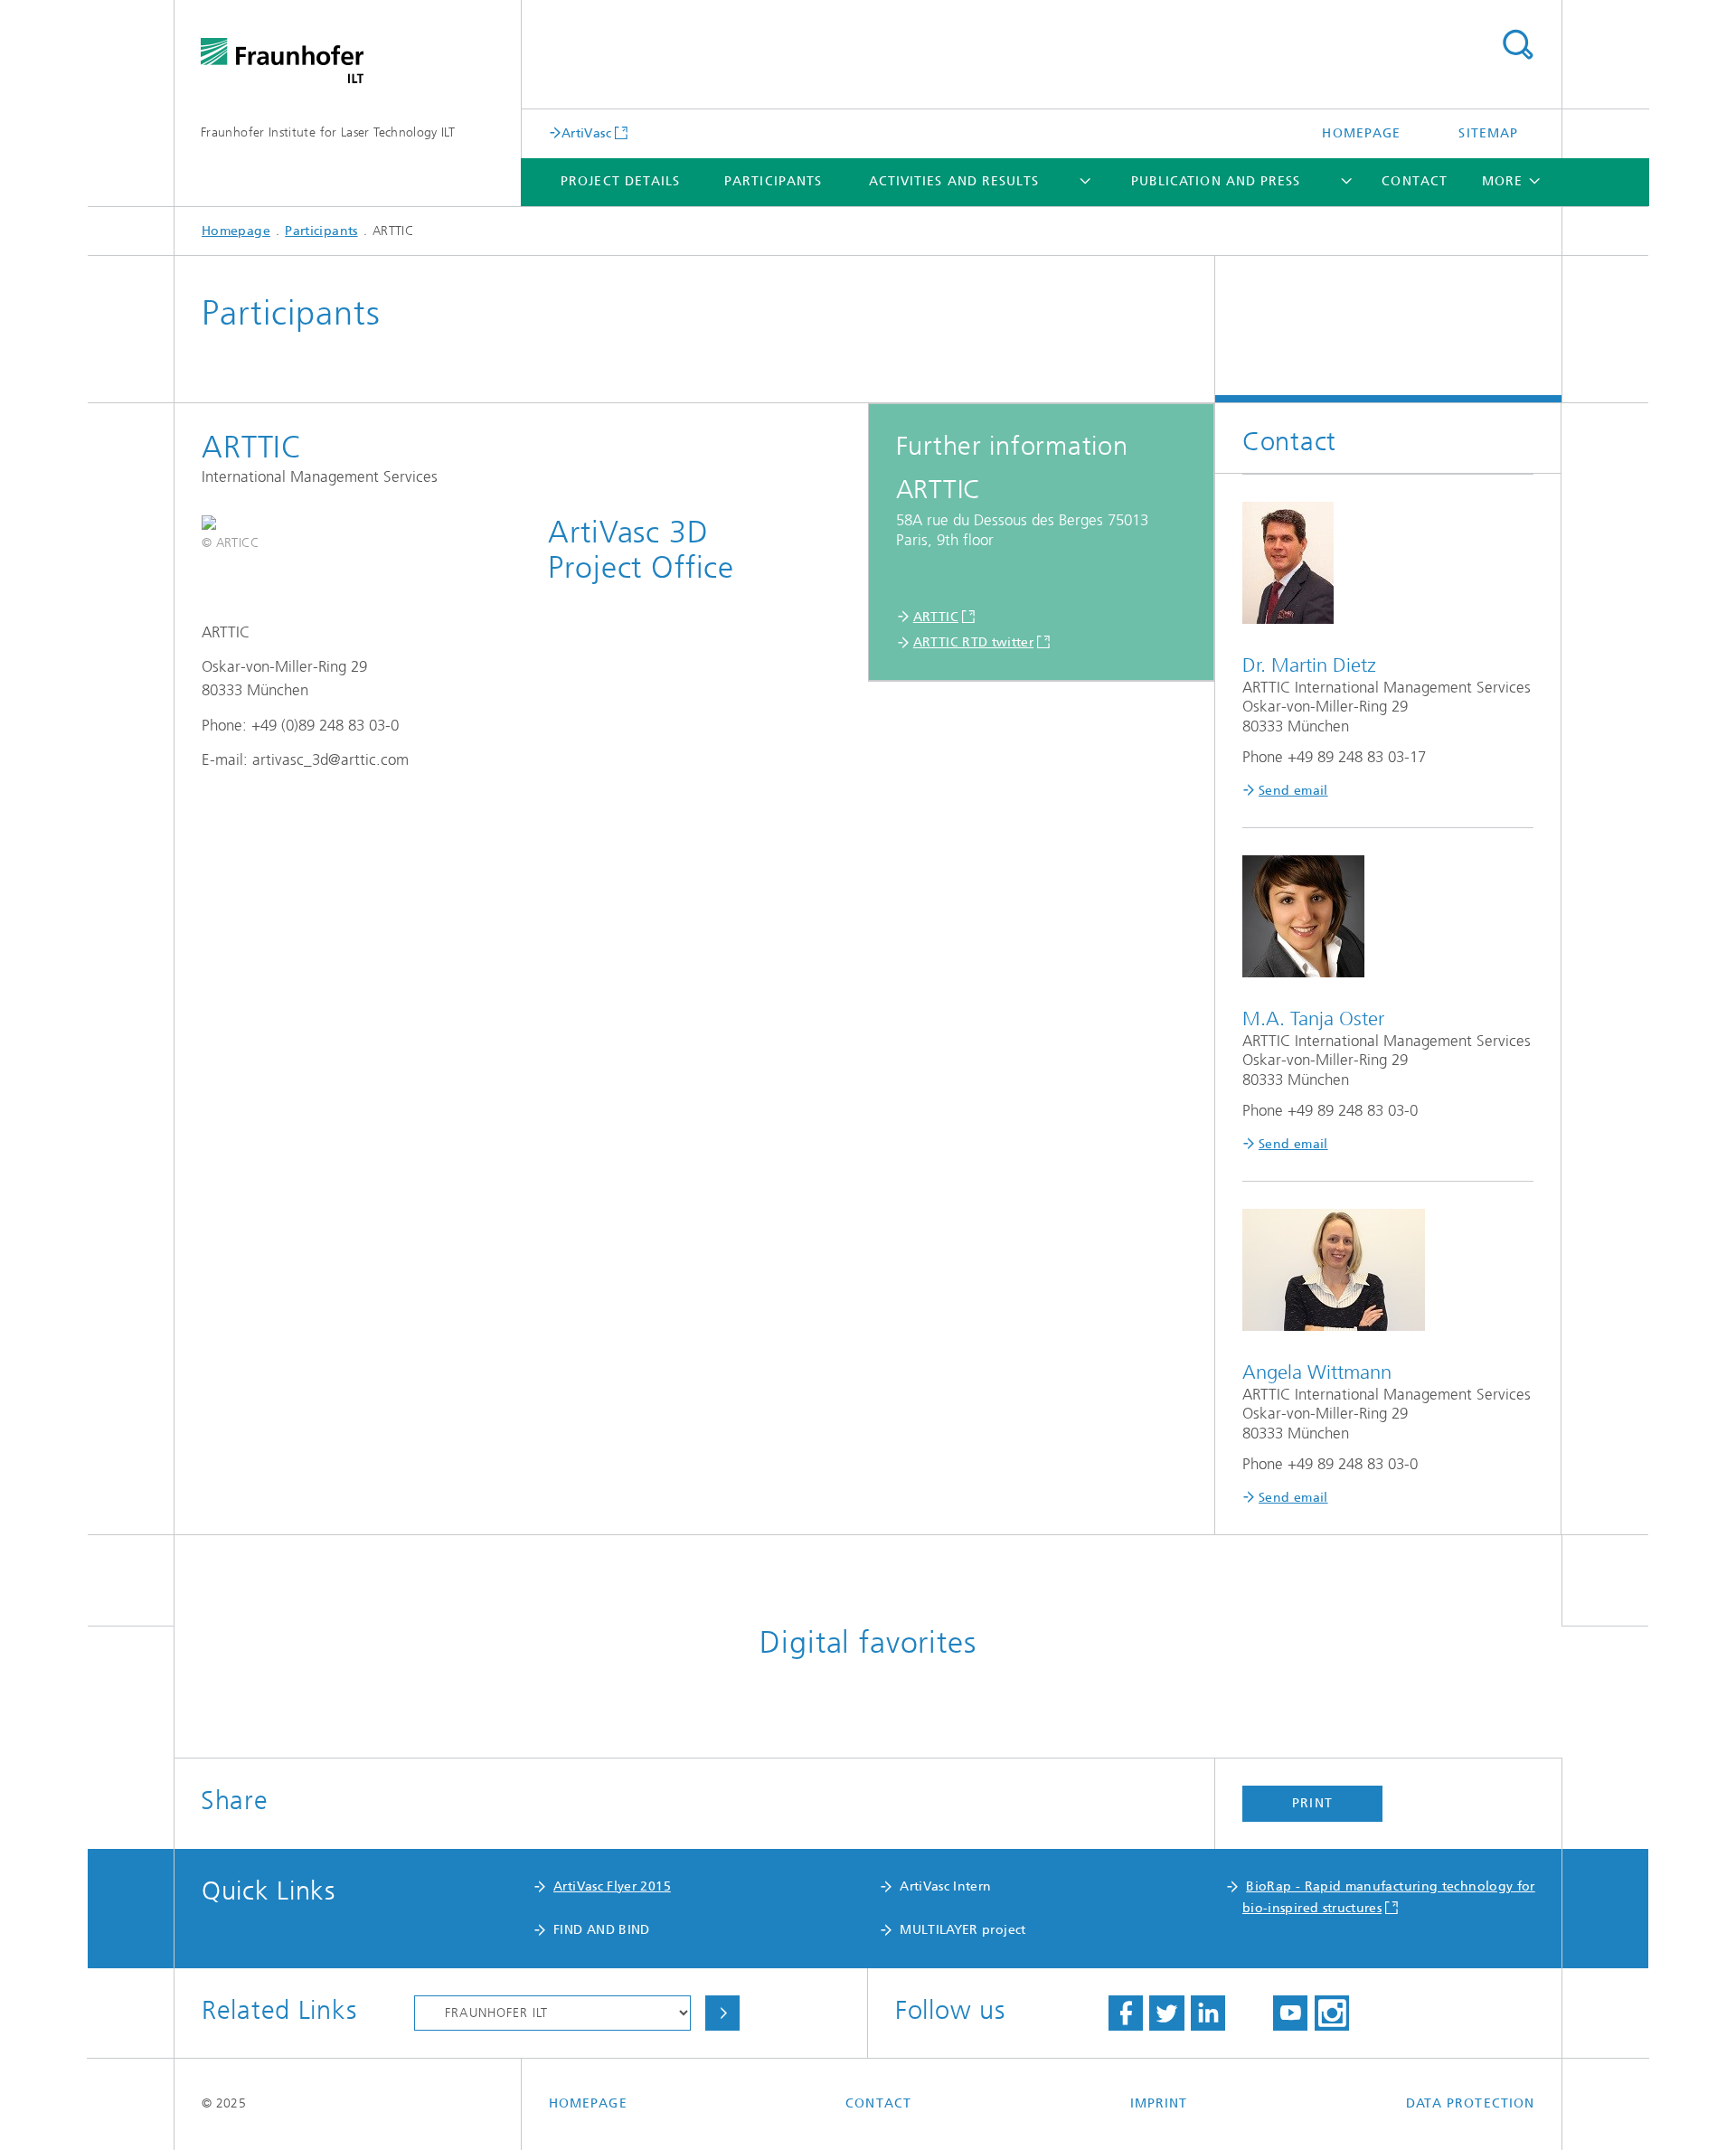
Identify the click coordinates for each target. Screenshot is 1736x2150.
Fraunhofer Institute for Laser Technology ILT (328, 132)
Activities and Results (954, 181)
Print (1312, 1803)
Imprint (1159, 2103)
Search (1517, 45)
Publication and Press (1216, 181)
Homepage (1361, 133)
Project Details (620, 181)
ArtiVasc (586, 133)
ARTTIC (936, 617)
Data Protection (1470, 2103)
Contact (1415, 181)
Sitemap (1488, 133)
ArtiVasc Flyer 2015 (612, 1886)
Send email (1293, 791)
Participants (773, 181)
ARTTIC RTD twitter (973, 642)
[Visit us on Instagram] (1332, 2013)
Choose (722, 2013)
